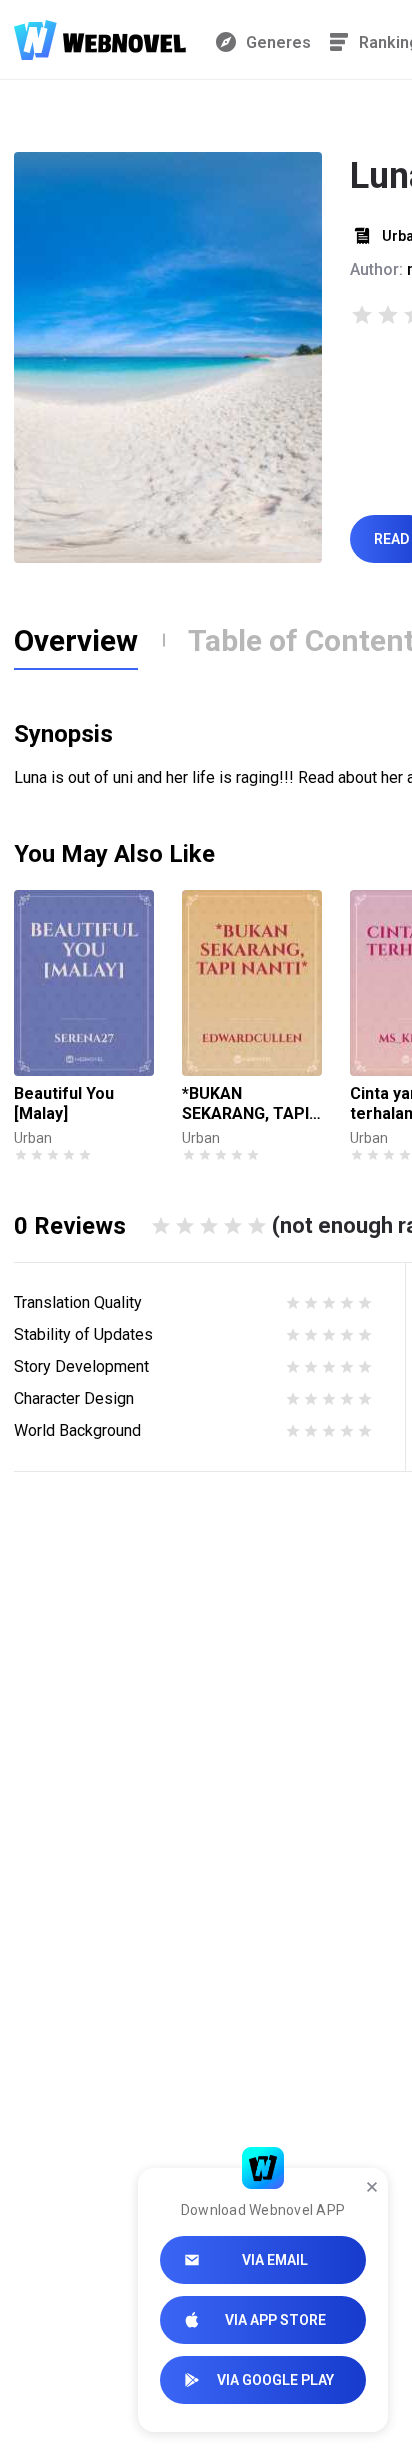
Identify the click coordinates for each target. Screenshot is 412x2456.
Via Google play (275, 2380)
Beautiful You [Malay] (64, 1103)
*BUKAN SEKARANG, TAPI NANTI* (245, 1104)
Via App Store (275, 2320)
